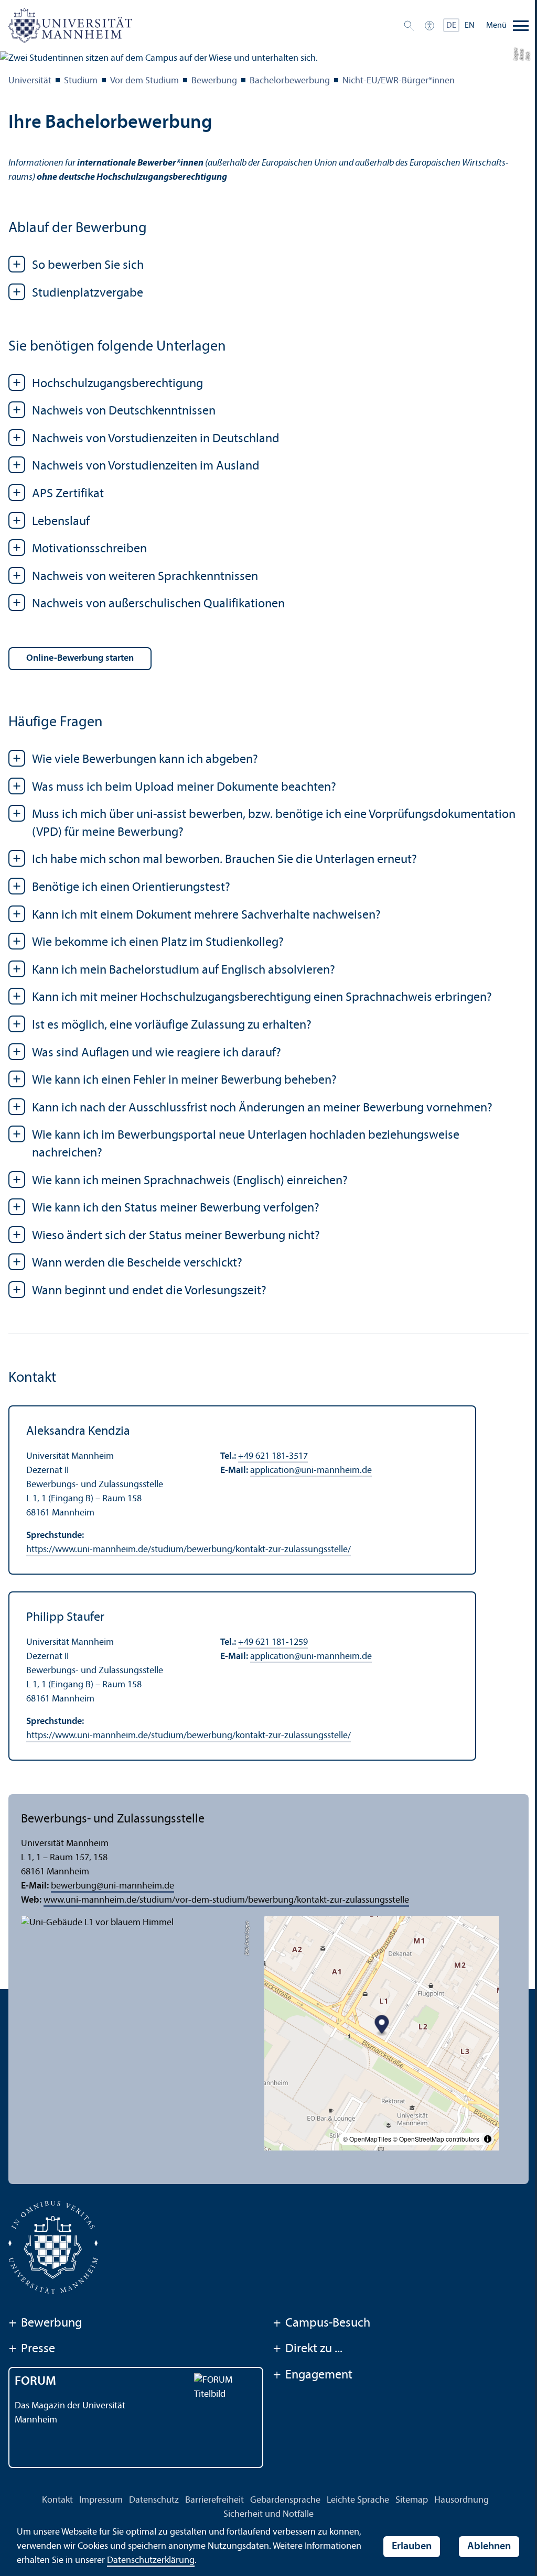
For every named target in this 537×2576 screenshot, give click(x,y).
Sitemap (412, 2500)
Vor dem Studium (144, 81)
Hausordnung (461, 2500)
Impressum (101, 2500)
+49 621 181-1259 (273, 1642)
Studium (81, 81)
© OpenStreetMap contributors (436, 2139)
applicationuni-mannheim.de (311, 1471)
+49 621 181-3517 (273, 1456)
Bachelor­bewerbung (290, 81)
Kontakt (57, 2500)
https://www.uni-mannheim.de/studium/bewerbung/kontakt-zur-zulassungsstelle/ (189, 1550)
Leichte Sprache (358, 2500)
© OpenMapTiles (367, 2139)
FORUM (35, 2382)
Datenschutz (154, 2500)
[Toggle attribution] (488, 2139)
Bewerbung (214, 81)
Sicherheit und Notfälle (268, 2514)
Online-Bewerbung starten (80, 658)
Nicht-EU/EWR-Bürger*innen (399, 81)
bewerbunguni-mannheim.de (112, 1886)
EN (470, 26)
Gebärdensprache (285, 2500)
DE (451, 26)
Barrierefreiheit (214, 2500)
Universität (30, 81)
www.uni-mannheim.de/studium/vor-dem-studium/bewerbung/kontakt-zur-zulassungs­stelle (226, 1900)
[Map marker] (382, 2026)
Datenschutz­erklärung (151, 2561)
